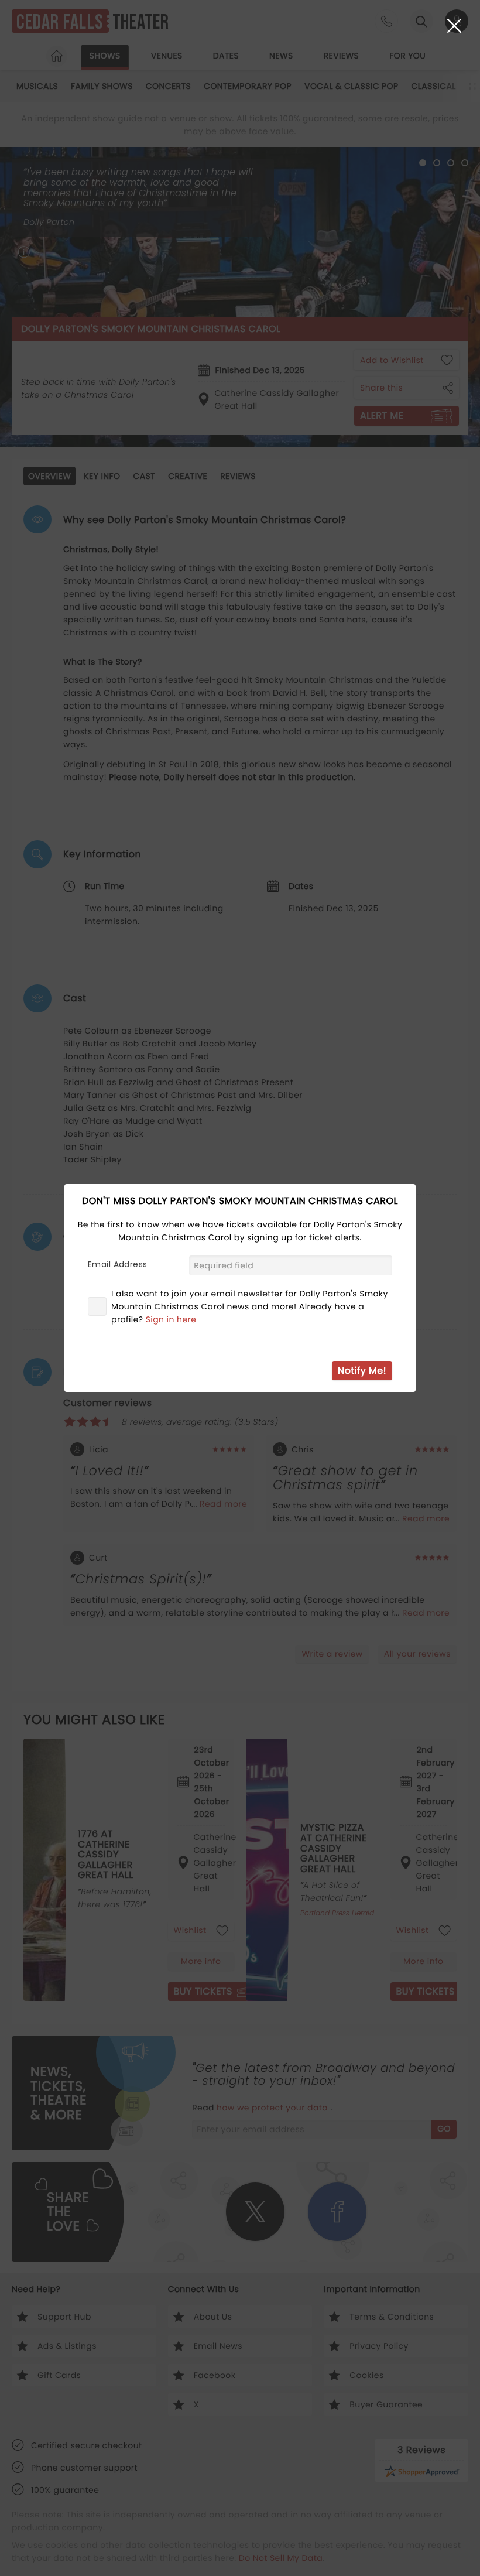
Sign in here (171, 1319)
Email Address (117, 1264)
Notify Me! (362, 1371)
